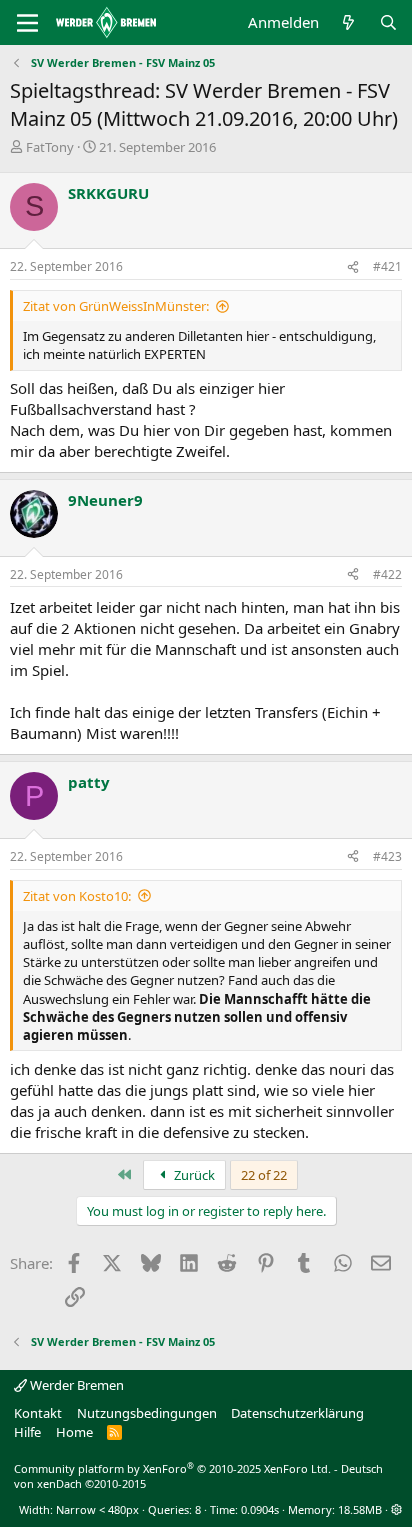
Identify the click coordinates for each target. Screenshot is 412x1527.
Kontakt (38, 1413)
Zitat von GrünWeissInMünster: (116, 306)
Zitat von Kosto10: (77, 896)
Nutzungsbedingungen (147, 1413)
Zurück (193, 1175)
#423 (387, 856)
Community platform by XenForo (172, 1468)
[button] (396, 1509)
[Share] (353, 267)
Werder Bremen (75, 1385)
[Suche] (388, 22)
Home (74, 1432)
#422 (387, 574)
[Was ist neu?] (348, 22)
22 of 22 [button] (264, 1175)
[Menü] (27, 23)
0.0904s (260, 1509)
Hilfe (27, 1432)
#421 (387, 266)
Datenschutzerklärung (297, 1413)
